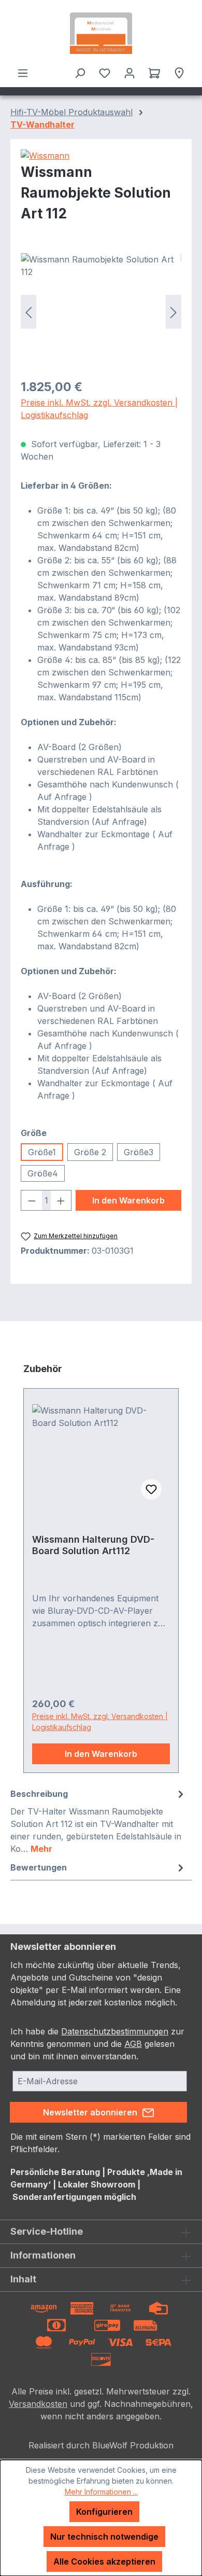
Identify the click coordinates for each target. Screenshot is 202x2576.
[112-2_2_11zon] (101, 311)
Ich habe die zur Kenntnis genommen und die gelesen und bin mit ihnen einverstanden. (97, 2044)
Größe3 (139, 1152)
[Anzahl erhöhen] (61, 1200)
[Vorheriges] (28, 311)
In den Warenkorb (128, 1200)
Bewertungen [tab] (39, 1867)
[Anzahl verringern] (32, 1200)
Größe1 (42, 1152)
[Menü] (23, 73)
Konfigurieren (104, 2512)
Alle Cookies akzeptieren (104, 2561)
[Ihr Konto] (129, 73)
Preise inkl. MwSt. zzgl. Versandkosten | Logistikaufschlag (99, 409)
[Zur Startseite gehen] (101, 33)
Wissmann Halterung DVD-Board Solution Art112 (93, 1545)
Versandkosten (38, 2404)
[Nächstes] (174, 311)
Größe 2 (90, 1152)
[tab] (98, 1821)
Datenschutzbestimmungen (115, 2031)
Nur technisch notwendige (104, 2537)
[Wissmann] (101, 156)
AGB (133, 2044)
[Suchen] (80, 73)
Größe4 (43, 1173)
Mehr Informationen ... (101, 2492)
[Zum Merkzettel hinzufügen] (151, 1489)
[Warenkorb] (154, 73)
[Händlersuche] (179, 73)
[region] (101, 311)
